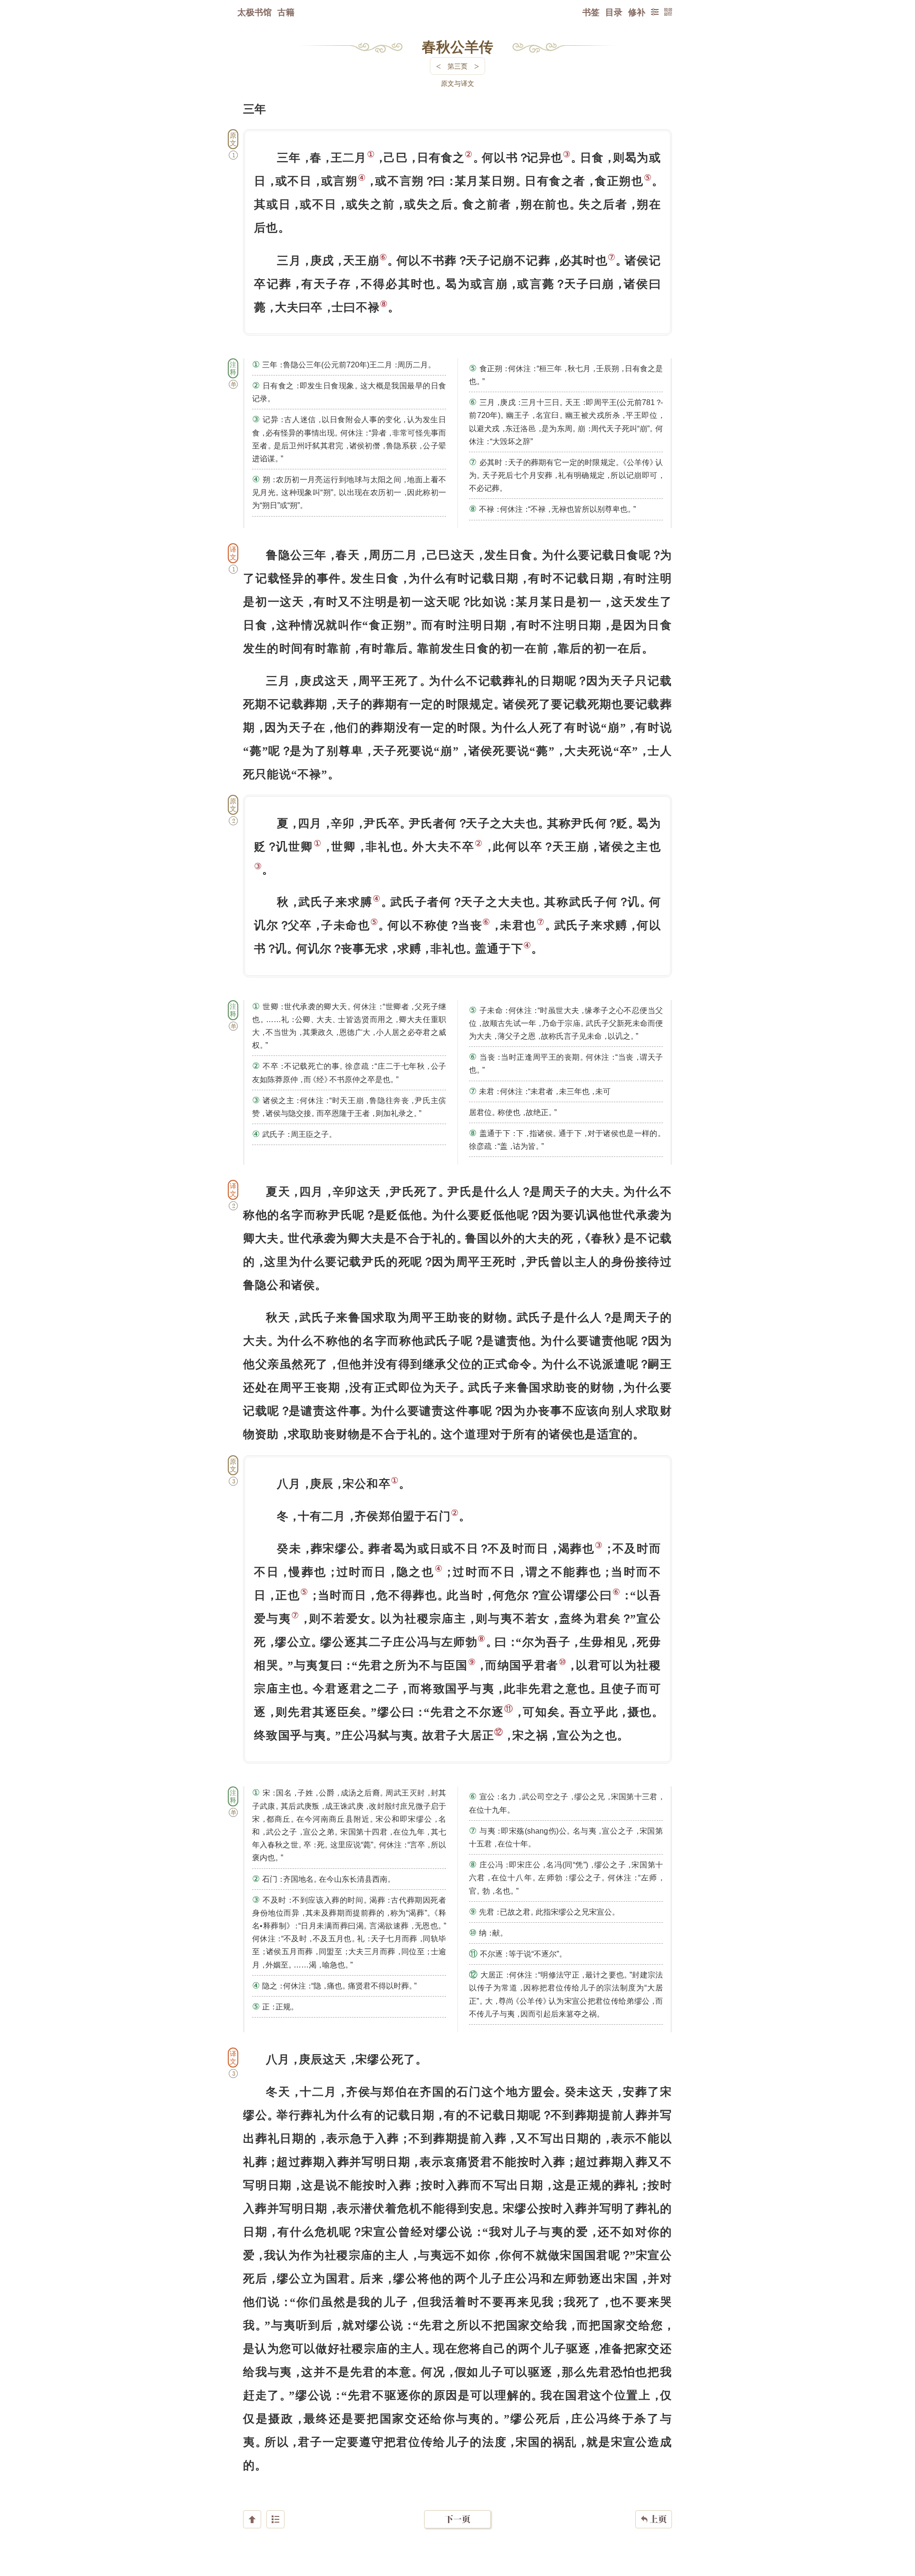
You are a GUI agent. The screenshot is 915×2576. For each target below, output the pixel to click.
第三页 (457, 66)
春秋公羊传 (457, 46)
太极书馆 (254, 12)
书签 (591, 12)
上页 (654, 2519)
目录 (614, 12)
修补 (637, 12)
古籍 (286, 12)
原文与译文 (457, 83)
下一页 (457, 2519)
